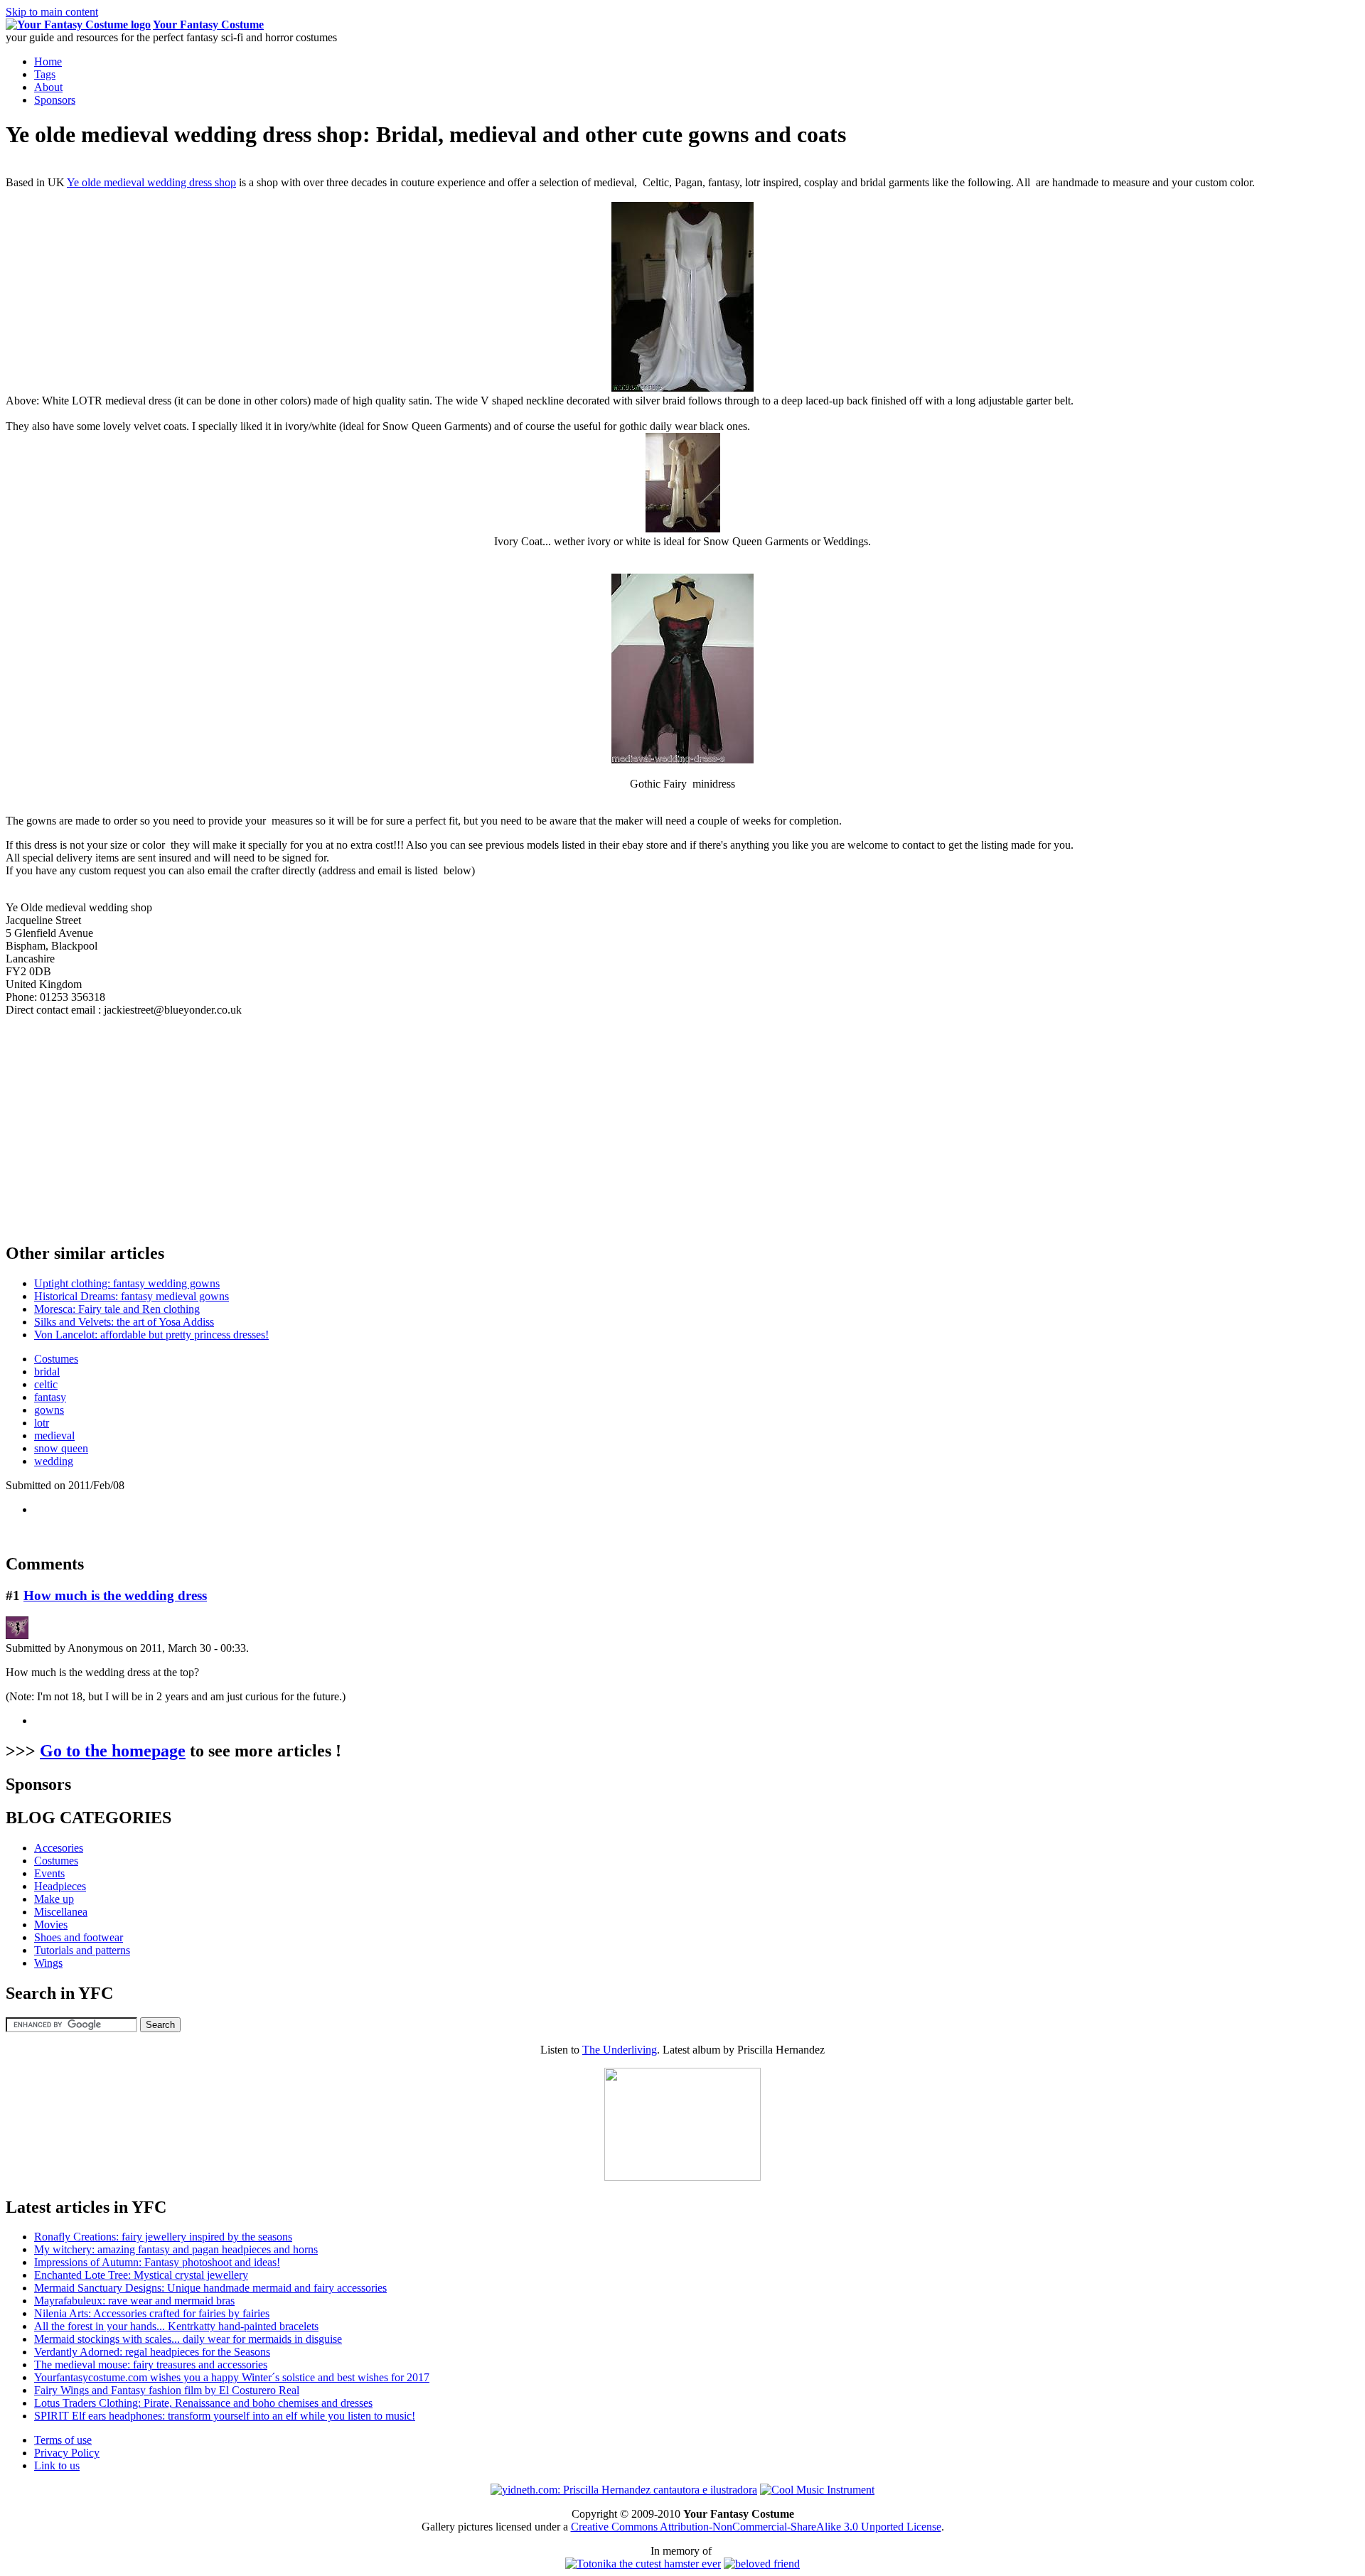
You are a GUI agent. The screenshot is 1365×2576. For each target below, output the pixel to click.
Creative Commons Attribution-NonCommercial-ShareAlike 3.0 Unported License (756, 2527)
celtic (46, 1384)
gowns (49, 1410)
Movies (51, 1925)
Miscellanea (61, 1912)
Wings (48, 1963)
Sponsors (55, 100)
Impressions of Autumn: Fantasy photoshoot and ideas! (157, 2262)
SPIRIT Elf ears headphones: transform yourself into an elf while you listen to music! (225, 2416)
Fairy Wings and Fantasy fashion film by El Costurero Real (167, 2390)
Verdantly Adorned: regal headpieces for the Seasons (152, 2352)
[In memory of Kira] (762, 2564)
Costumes (56, 1359)
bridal (47, 1372)
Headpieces (60, 1886)
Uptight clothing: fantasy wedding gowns (127, 1283)
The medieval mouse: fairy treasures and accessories (151, 2365)
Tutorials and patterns (82, 1950)
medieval (54, 1435)
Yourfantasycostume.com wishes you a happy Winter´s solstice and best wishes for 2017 (232, 2377)
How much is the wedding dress (115, 1595)
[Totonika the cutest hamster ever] (643, 2564)
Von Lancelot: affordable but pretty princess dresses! (151, 1335)
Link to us (57, 2465)
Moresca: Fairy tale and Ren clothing (117, 1309)
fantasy (50, 1397)
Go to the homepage (113, 1751)
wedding (54, 1461)
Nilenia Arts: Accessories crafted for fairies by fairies (152, 2313)
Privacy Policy (67, 2453)
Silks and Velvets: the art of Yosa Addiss (124, 1322)
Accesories (59, 1848)
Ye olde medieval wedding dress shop (151, 182)
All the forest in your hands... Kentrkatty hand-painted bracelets (176, 2326)
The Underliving (620, 2050)
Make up (54, 1899)
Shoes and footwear (79, 1937)
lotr (42, 1423)
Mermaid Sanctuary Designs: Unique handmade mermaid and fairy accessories (210, 2288)
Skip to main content (52, 12)
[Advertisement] (125, 1127)
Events (49, 1873)
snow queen (61, 1448)
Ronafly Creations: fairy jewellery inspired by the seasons (163, 2237)
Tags (45, 74)
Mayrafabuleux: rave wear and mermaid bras (134, 2301)
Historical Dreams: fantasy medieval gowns (132, 1296)
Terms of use (63, 2440)
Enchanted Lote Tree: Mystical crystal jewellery (141, 2275)
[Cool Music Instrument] (817, 2490)
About (48, 87)
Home (48, 61)
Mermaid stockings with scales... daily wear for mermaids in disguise (188, 2339)
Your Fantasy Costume (208, 25)
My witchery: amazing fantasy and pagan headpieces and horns (176, 2249)
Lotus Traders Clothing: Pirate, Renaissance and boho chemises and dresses (203, 2403)
